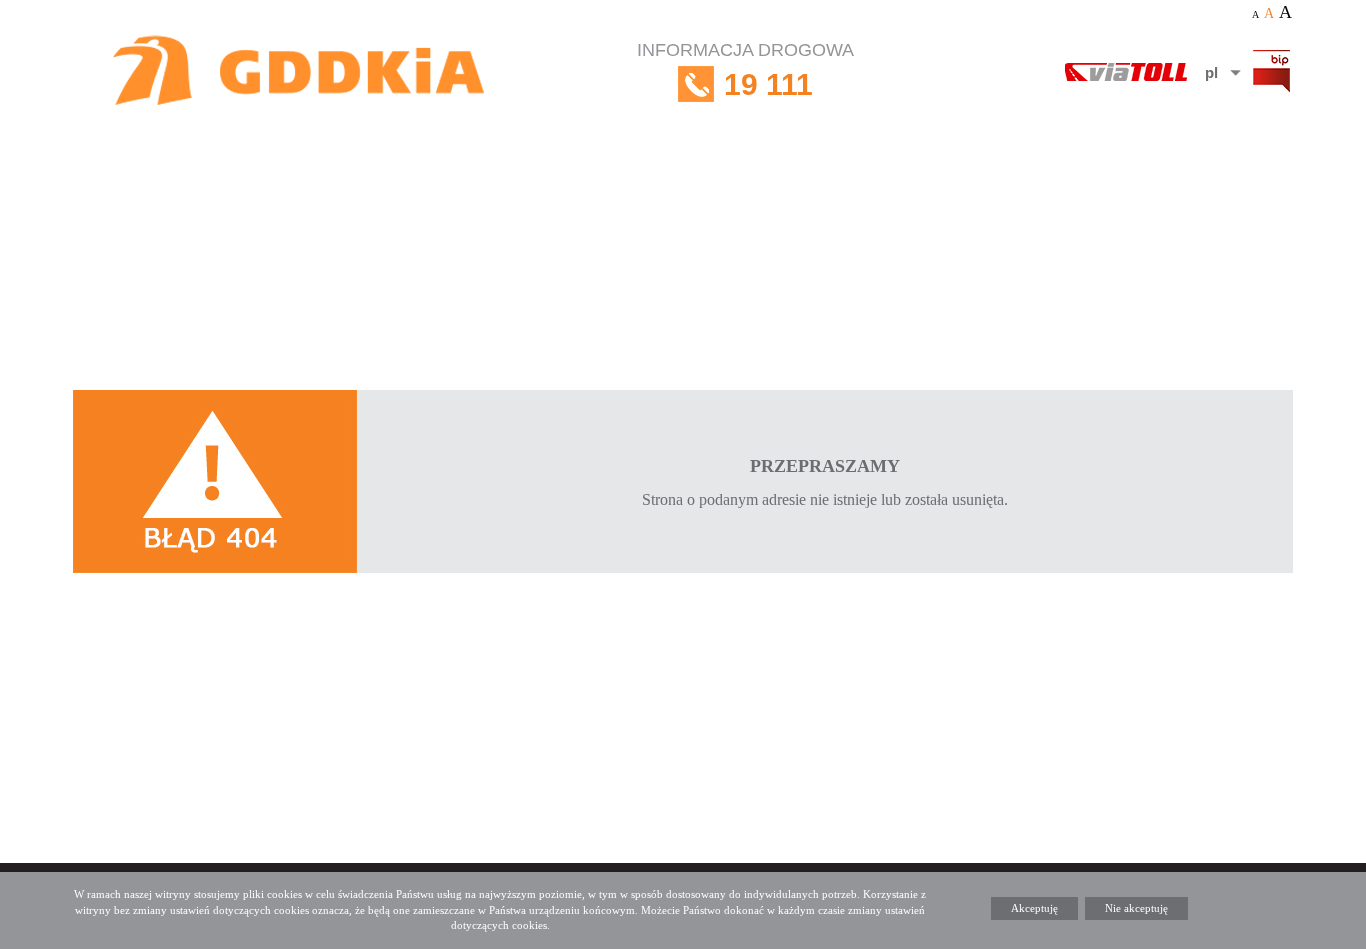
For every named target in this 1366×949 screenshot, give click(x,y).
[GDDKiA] (300, 72)
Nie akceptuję (1136, 908)
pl (1211, 72)
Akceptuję (1034, 908)
